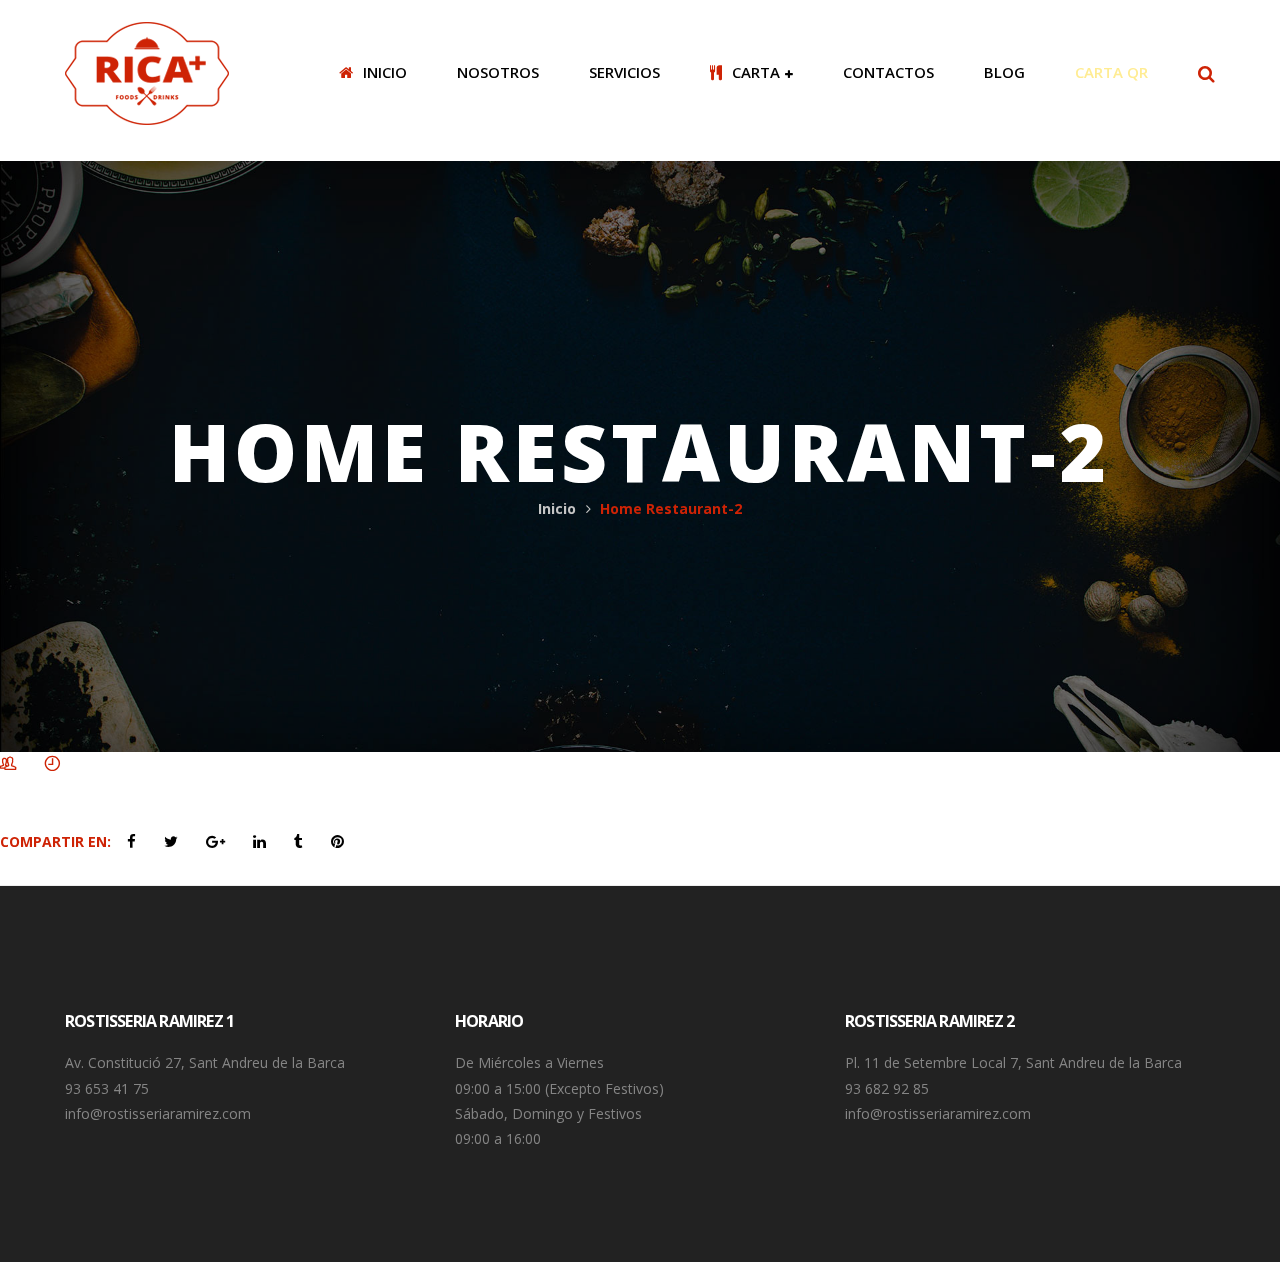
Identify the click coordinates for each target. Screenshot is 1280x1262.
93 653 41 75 (107, 1088)
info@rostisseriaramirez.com (158, 1113)
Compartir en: (55, 841)
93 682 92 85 (887, 1088)
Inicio (557, 508)
